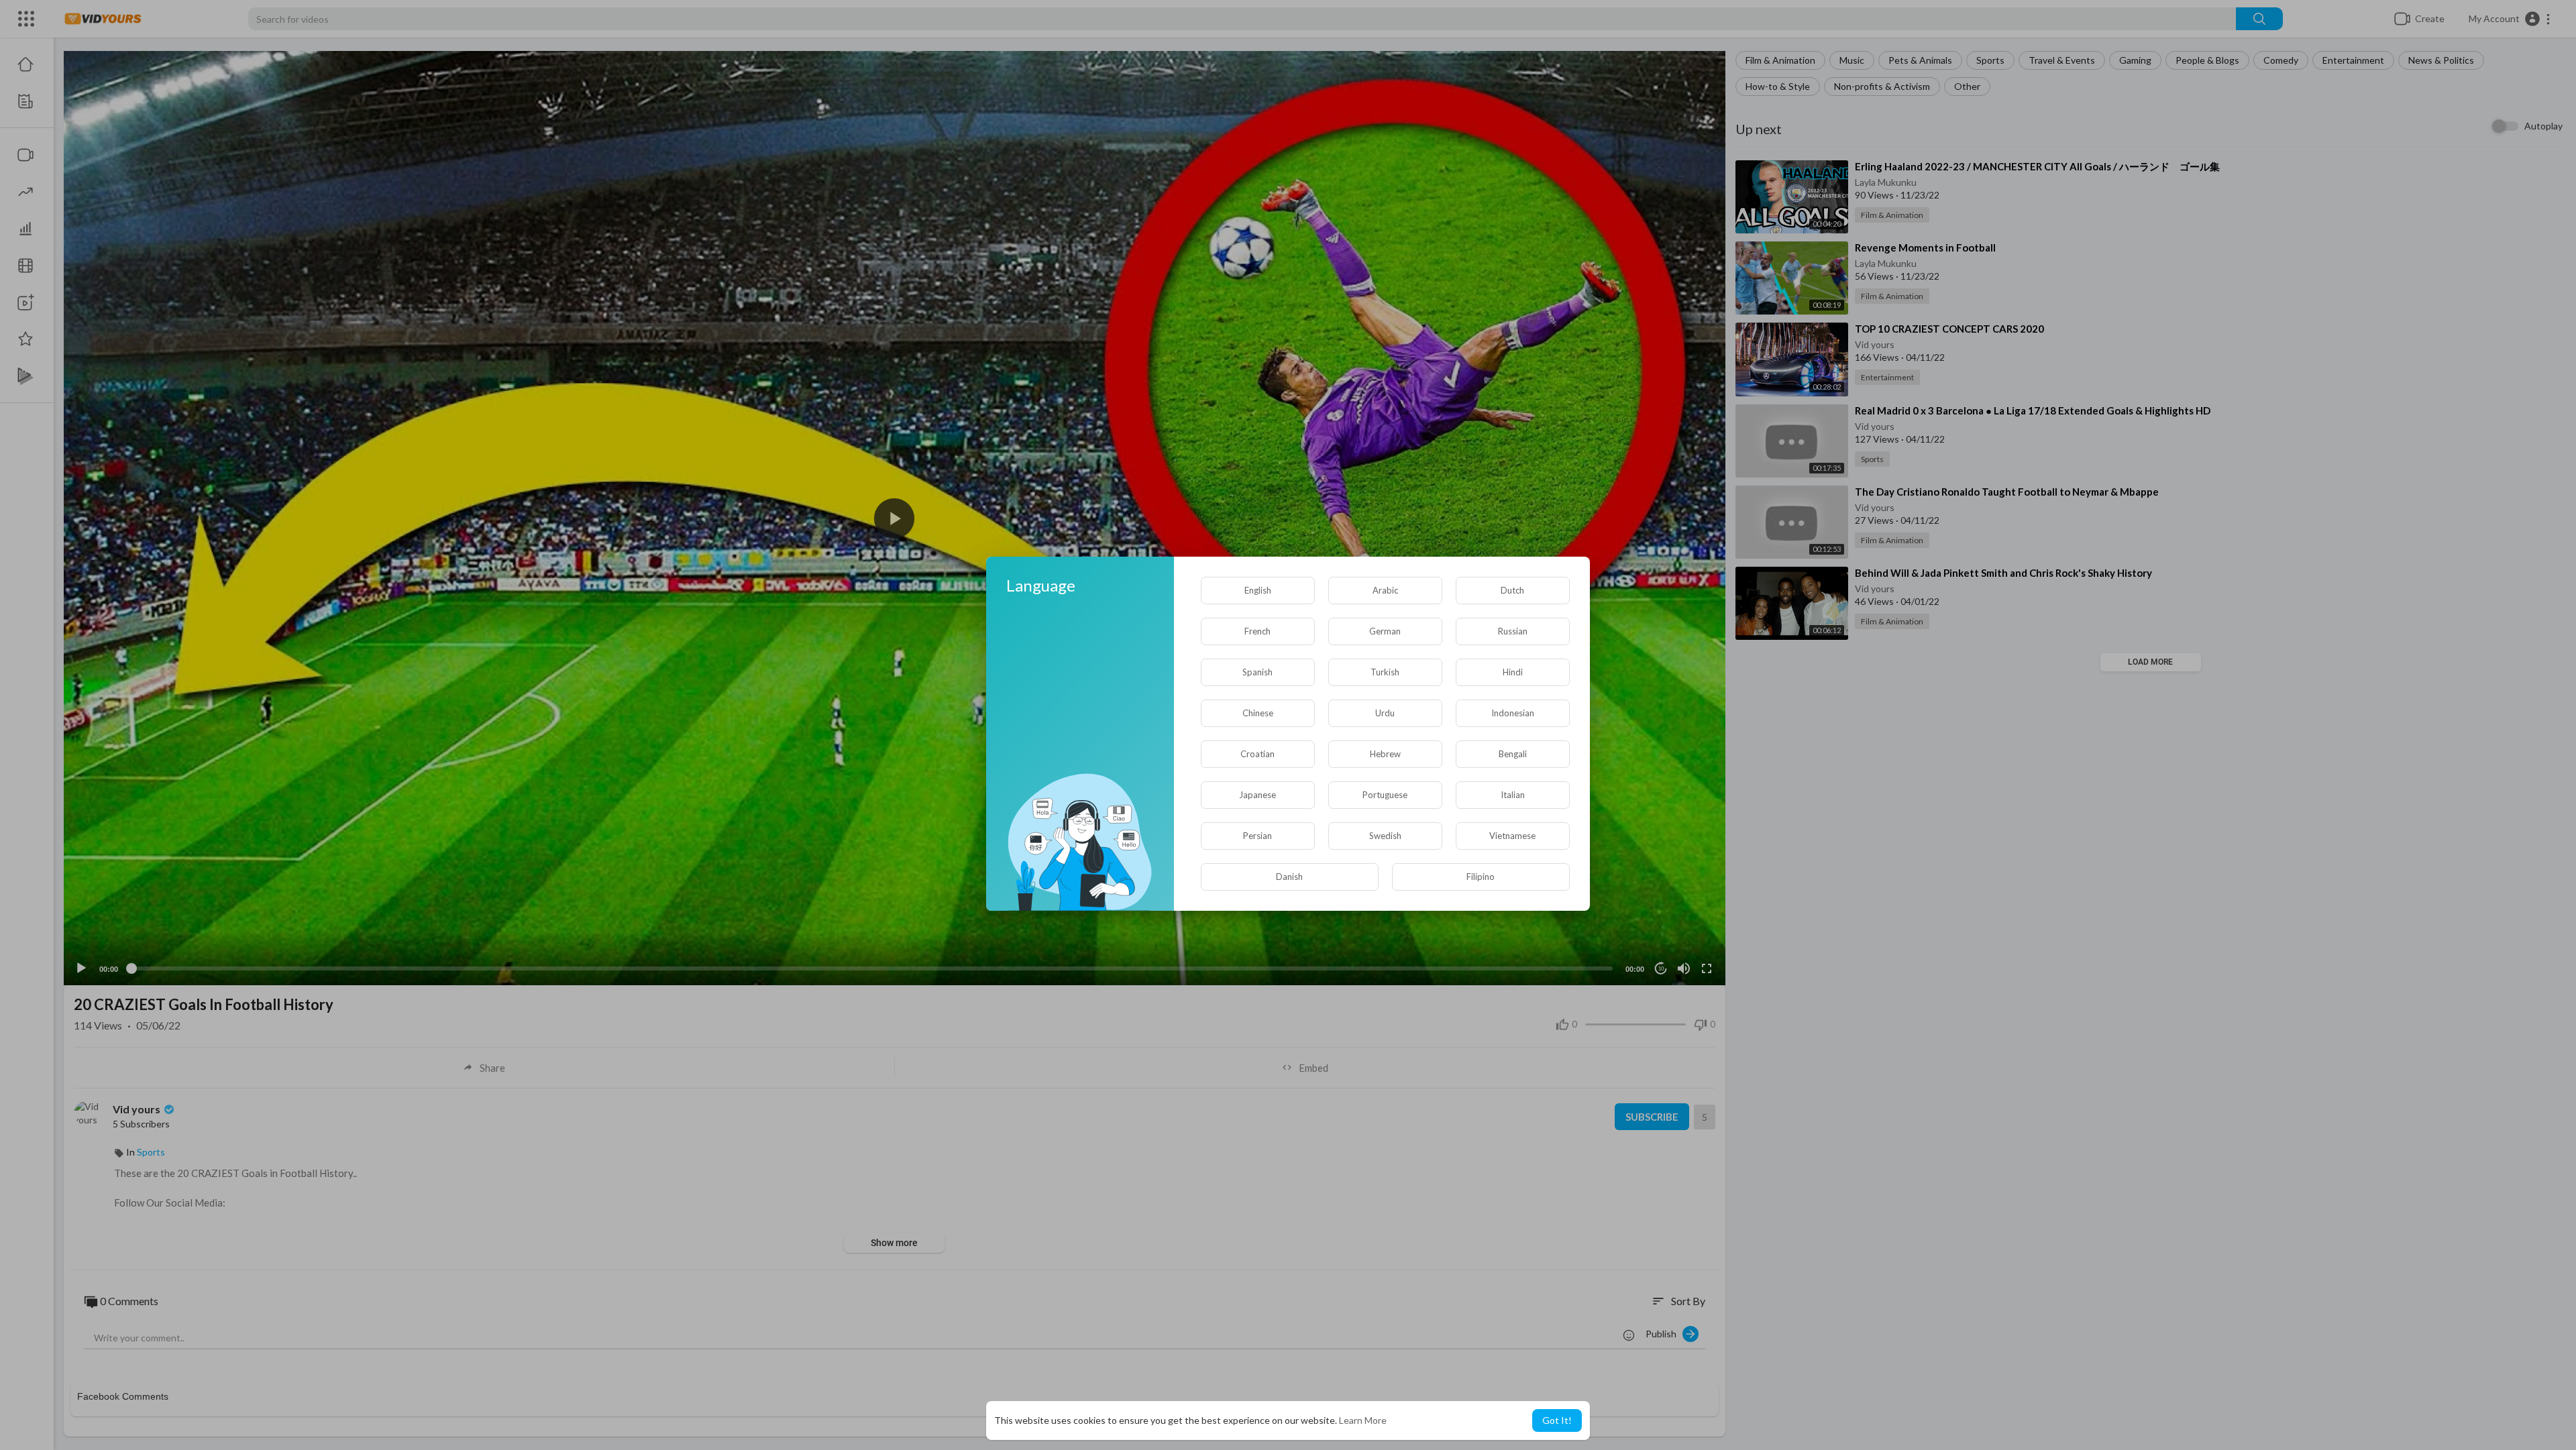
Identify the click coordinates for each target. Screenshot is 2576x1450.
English (1258, 590)
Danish (1289, 877)
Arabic (1385, 590)
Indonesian (1513, 713)
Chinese (1258, 713)
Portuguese (1385, 795)
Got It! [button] (1557, 1420)
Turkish (1385, 672)
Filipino (1481, 877)
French (1257, 631)
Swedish (1385, 836)
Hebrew (1385, 754)
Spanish (1257, 672)
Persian (1257, 836)
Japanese (1257, 795)
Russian (1513, 631)
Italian (1513, 795)
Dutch (1512, 590)
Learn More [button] (1363, 1420)
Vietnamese (1512, 836)
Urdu (1385, 713)
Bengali (1513, 754)
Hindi (1513, 672)
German (1385, 631)
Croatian (1257, 754)
